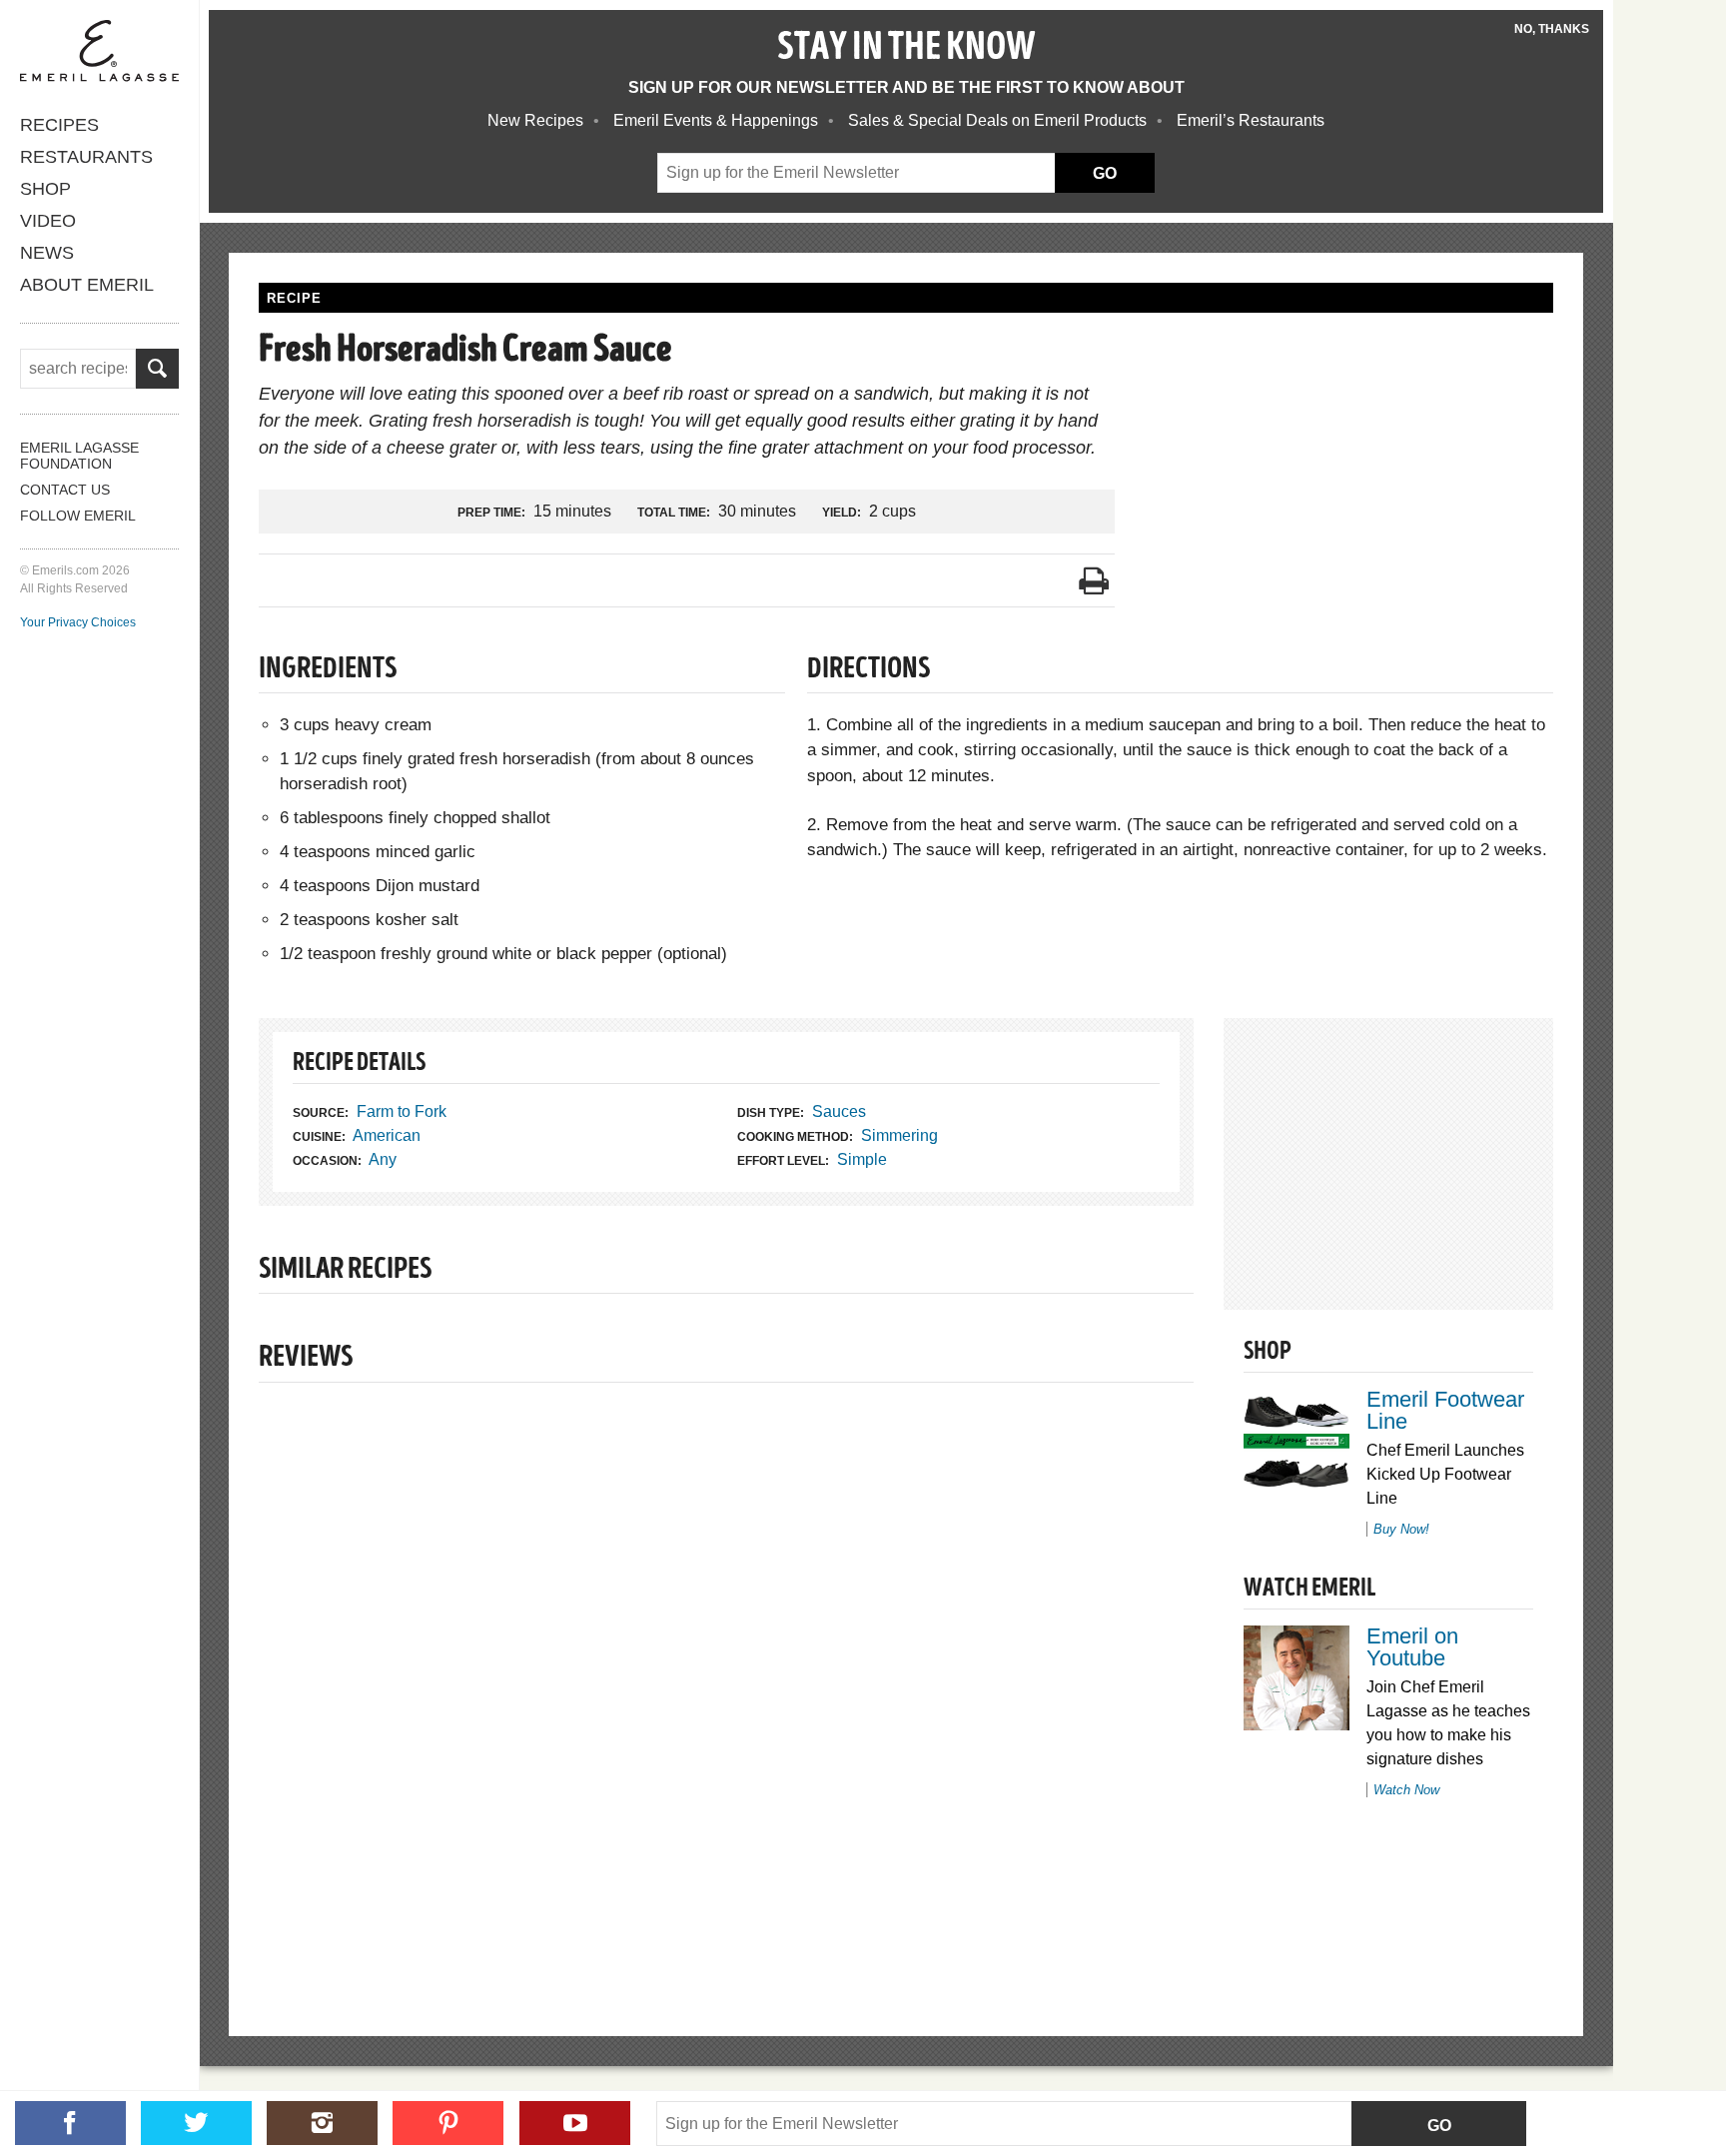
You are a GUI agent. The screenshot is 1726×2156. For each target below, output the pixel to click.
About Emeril (87, 285)
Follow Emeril (78, 516)
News (47, 253)
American (387, 1135)
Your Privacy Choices (78, 622)
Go (1439, 2126)
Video (48, 221)
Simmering (899, 1135)
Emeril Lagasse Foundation (79, 456)
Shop (45, 189)
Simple (862, 1159)
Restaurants (86, 157)
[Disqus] (726, 1675)
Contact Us (65, 490)
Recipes (59, 125)
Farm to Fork (402, 1111)
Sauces (839, 1111)
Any (383, 1159)
